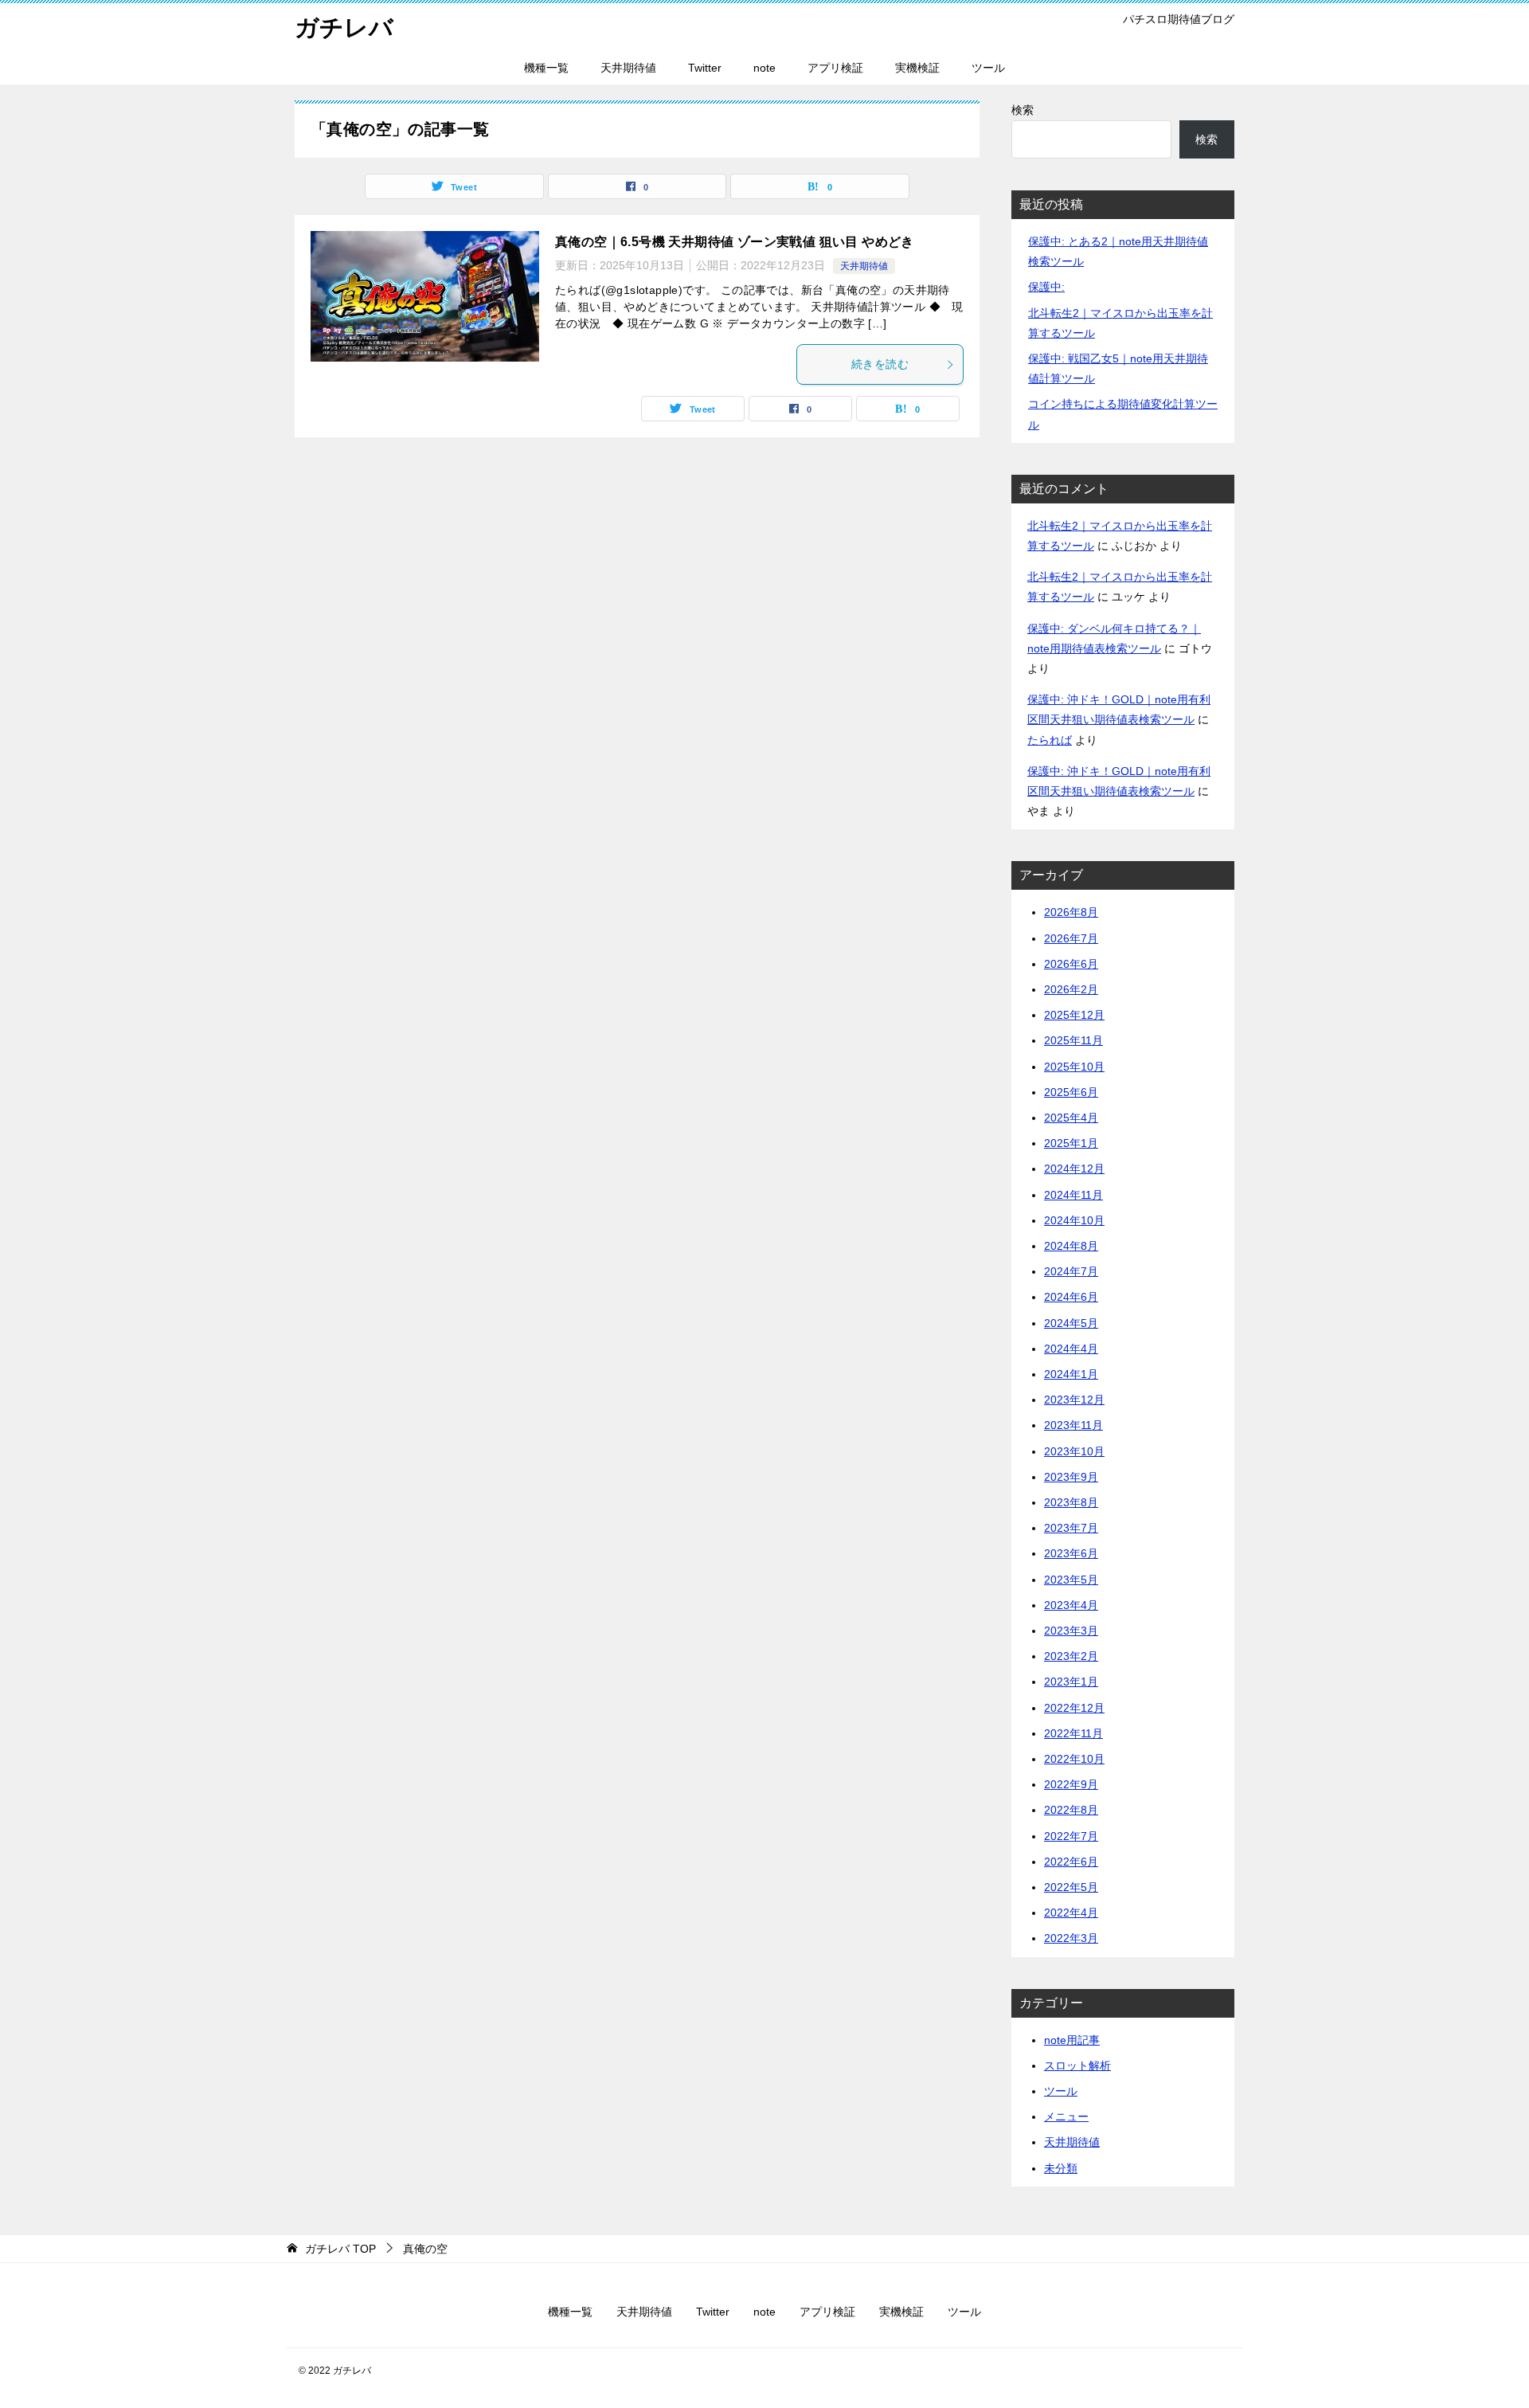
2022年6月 (1071, 1862)
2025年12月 (1074, 1015)
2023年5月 (1071, 1580)
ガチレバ (344, 27)
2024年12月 (1074, 1169)
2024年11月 (1073, 1195)
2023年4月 (1071, 1605)
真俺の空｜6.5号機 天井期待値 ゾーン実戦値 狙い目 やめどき (735, 242)
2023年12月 (1074, 1400)
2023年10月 (1074, 1451)
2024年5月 (1071, 1323)
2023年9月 (1071, 1477)
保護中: (1046, 287)
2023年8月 (1071, 1502)
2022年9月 (1071, 1784)
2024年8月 (1071, 1246)
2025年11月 (1073, 1040)
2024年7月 (1071, 1271)
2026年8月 (1071, 912)
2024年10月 (1074, 1220)
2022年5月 (1071, 1887)
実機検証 (917, 68)
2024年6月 (1071, 1297)
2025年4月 (1071, 1118)
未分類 (1061, 2168)
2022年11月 (1073, 1733)
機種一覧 (546, 68)
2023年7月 (1071, 1528)
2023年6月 (1071, 1553)
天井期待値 (628, 68)
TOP (340, 2249)
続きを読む (880, 364)
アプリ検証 (835, 68)
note (764, 68)
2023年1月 (1071, 1682)
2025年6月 (1071, 1092)
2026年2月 (1071, 989)
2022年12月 (1074, 1708)
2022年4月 (1071, 1913)
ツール (988, 68)
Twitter (705, 68)
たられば (1050, 740)
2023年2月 (1071, 1656)
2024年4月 (1071, 1349)
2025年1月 (1071, 1143)
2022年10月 (1074, 1759)
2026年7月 (1071, 938)
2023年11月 (1073, 1425)
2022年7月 (1071, 1836)
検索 (1023, 110)
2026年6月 (1071, 964)
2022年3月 (1071, 1938)
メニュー (1066, 2116)
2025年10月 (1074, 1067)
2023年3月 (1071, 1631)
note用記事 (1072, 2040)
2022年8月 (1071, 1810)
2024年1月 (1071, 1374)
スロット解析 (1077, 2065)
